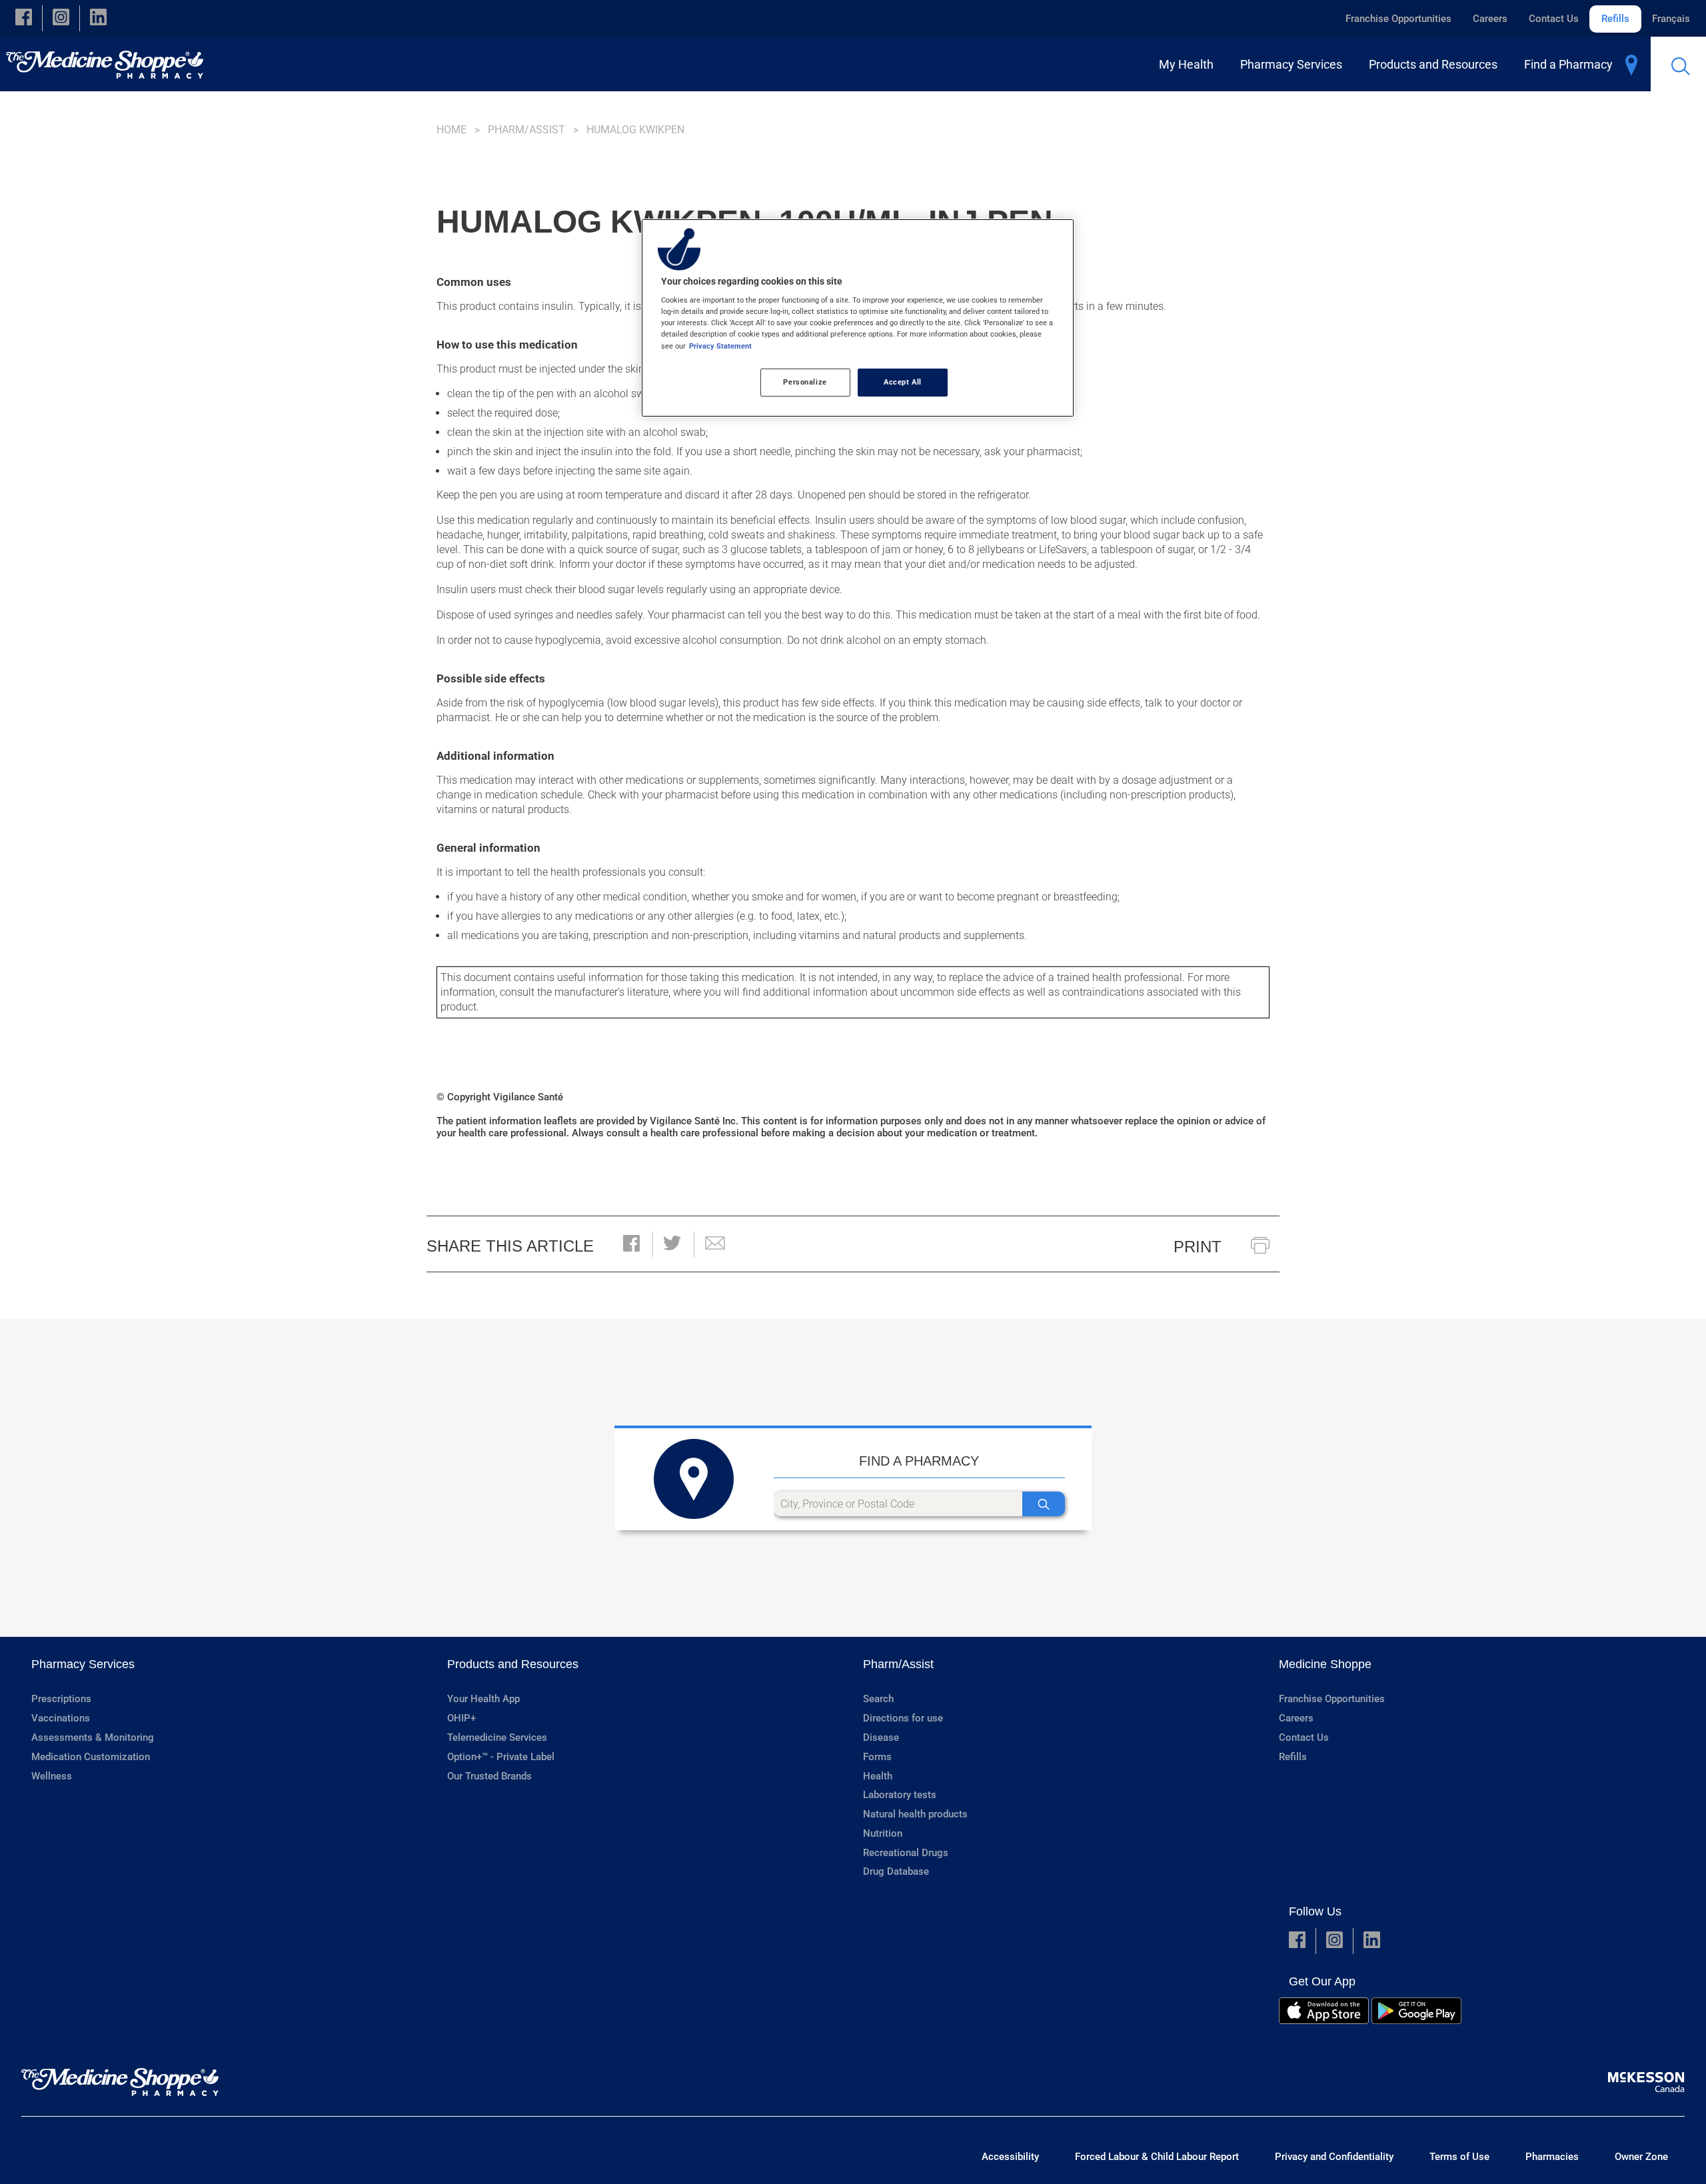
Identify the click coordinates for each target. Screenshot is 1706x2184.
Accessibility (1010, 2157)
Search (878, 1699)
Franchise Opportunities (1398, 19)
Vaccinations (61, 1718)
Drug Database (896, 1871)
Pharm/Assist (526, 130)
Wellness (52, 1776)
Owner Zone (1641, 2157)
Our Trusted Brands (489, 1776)
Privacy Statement (720, 346)
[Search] (1044, 1504)
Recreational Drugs (906, 1853)
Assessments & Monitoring (93, 1737)
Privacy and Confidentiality (1334, 2157)
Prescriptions (61, 1699)
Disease (881, 1737)
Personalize (805, 382)
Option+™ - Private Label (501, 1757)
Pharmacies (1552, 2157)
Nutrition (883, 1833)
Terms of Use (1459, 2157)
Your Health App (483, 1699)
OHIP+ (461, 1718)
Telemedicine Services (497, 1737)
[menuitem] (1189, 64)
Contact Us (1554, 19)
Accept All (903, 382)
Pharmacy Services (83, 1664)
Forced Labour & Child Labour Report (1157, 2157)
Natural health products (915, 1814)
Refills (1615, 19)
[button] (24, 18)
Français (1671, 19)
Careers (1490, 19)
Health (878, 1776)
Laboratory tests (900, 1795)
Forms (877, 1757)
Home (451, 130)
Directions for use (903, 1718)
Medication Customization (91, 1757)
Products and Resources (513, 1664)
